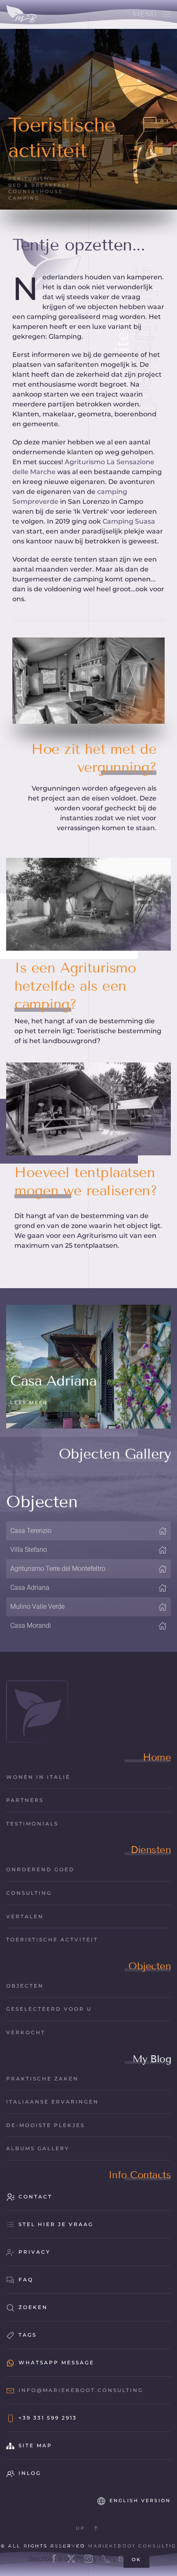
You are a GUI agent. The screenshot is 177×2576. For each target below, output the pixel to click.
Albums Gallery (38, 2148)
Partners (25, 1800)
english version (140, 2500)
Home (157, 1757)
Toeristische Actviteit (52, 1940)
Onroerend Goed (40, 1869)
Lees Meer (29, 1403)
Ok (136, 2559)
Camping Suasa (129, 521)
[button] (152, 14)
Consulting (29, 1893)
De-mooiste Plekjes (45, 2125)
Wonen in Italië (38, 1777)
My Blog (152, 2059)
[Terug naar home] (22, 14)
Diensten (151, 1850)
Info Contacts (140, 2175)
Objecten (150, 1966)
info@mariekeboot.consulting (81, 2390)
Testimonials (32, 1824)
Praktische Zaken (42, 2079)
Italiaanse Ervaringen (52, 2102)
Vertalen (25, 1916)
